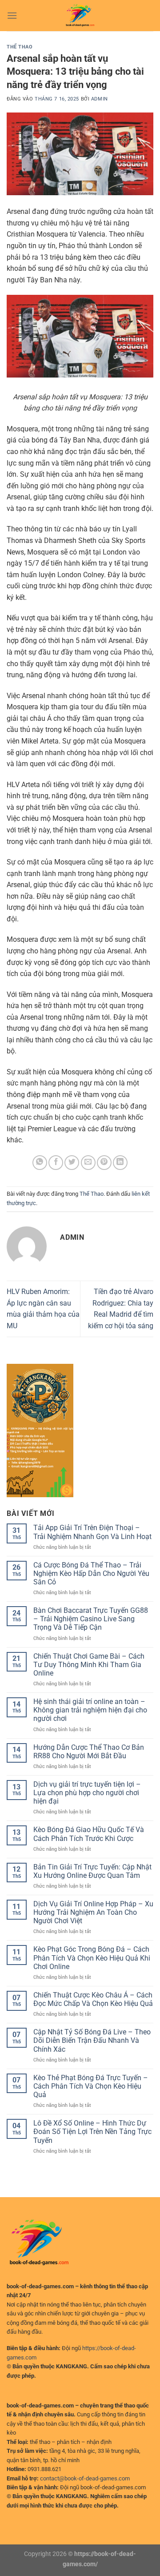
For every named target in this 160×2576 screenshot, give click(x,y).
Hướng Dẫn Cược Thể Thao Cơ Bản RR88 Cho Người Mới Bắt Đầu (89, 1752)
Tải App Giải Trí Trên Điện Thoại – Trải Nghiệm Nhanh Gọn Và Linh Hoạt (92, 1532)
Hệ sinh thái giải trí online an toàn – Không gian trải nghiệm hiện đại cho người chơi (90, 1710)
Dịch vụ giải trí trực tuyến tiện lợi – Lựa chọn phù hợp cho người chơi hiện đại (87, 1793)
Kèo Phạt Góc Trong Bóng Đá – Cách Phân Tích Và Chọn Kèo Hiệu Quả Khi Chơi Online (92, 1958)
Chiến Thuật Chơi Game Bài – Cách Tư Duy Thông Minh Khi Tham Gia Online (89, 1665)
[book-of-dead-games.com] (80, 16)
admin (100, 99)
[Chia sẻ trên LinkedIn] (120, 1163)
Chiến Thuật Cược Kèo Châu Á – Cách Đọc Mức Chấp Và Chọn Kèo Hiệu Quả (93, 1999)
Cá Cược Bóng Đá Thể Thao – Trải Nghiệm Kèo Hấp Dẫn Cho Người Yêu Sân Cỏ (91, 1573)
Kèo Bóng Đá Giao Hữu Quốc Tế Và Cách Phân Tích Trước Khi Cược (89, 1834)
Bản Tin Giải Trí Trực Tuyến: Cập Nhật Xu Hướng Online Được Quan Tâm (92, 1871)
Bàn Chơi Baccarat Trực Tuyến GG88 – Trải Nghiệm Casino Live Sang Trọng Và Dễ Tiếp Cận (91, 1619)
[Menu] (12, 15)
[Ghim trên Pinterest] (104, 1163)
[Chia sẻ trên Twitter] (72, 1163)
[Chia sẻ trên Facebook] (56, 1163)
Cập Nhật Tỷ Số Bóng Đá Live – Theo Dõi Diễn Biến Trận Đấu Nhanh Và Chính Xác (92, 2040)
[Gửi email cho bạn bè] (88, 1163)
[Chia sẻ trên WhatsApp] (40, 1163)
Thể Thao (20, 47)
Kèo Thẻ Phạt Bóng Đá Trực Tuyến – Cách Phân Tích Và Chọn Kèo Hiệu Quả (91, 2086)
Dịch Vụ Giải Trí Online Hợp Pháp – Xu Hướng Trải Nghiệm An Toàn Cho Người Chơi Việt (93, 1912)
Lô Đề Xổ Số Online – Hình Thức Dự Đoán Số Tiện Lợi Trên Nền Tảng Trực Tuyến (92, 2132)
